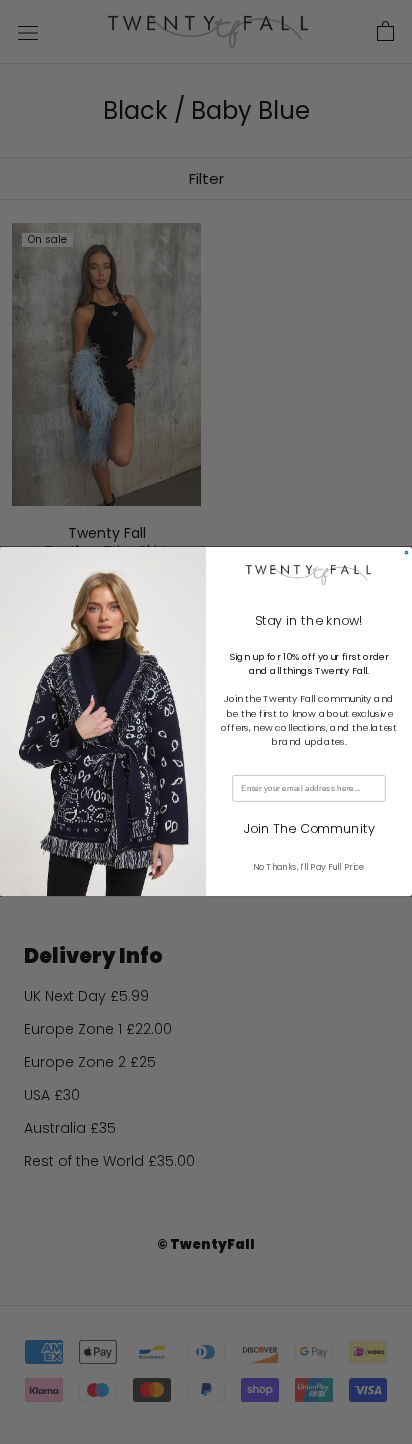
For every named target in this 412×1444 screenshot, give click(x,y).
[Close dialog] (406, 553)
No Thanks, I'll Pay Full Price (308, 867)
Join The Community (309, 829)
